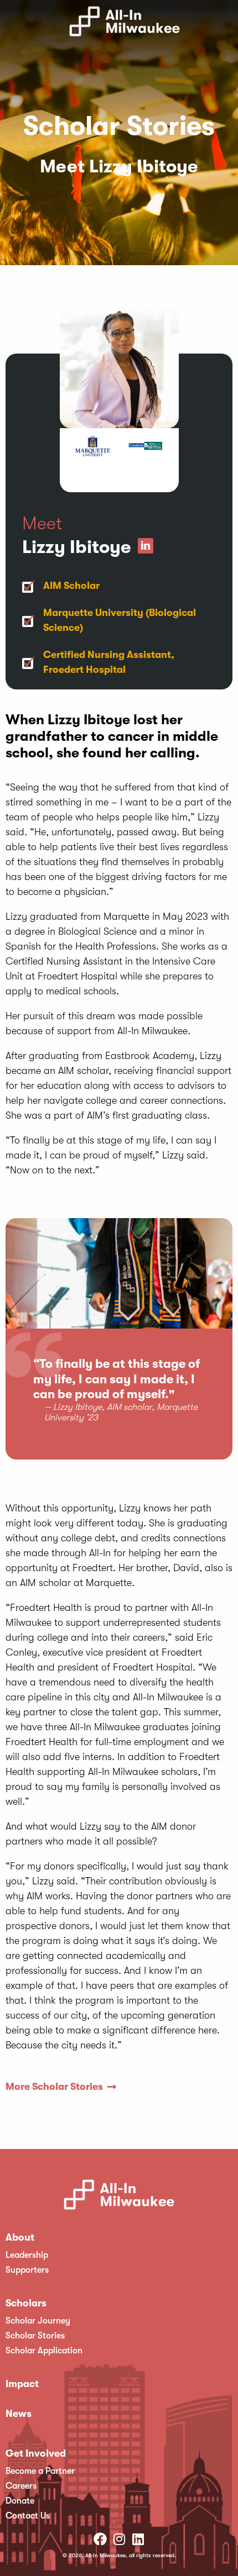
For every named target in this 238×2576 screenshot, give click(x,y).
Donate (20, 2501)
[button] (230, 24)
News (19, 2414)
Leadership (27, 2255)
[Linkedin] (138, 2539)
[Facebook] (100, 2539)
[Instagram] (119, 2539)
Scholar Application (44, 2351)
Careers (21, 2486)
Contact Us (28, 2516)
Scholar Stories (35, 2336)
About (20, 2237)
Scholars (26, 2303)
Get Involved (36, 2453)
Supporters (27, 2270)
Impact (22, 2384)
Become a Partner (40, 2471)
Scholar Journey (38, 2321)
